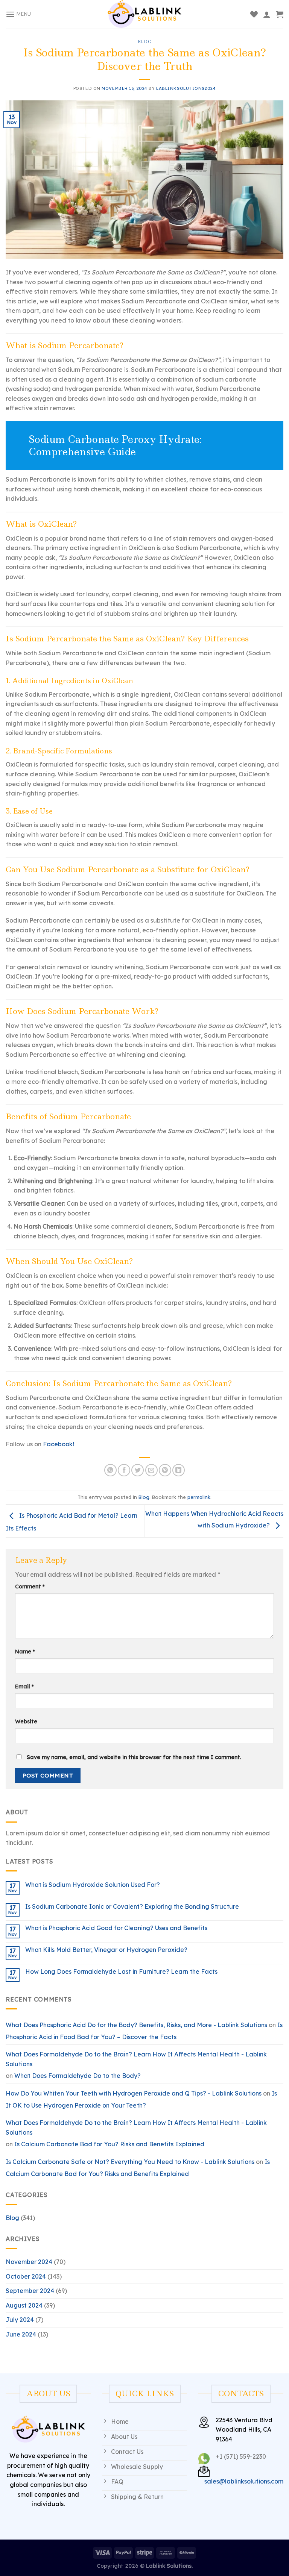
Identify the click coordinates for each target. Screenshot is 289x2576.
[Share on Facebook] (124, 1470)
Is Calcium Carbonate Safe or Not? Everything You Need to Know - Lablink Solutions (130, 2162)
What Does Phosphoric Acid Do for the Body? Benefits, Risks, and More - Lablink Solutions (136, 2025)
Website (26, 1721)
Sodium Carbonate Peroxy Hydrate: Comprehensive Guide (115, 445)
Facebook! (59, 1444)
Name (25, 1652)
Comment (30, 1587)
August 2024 (24, 2305)
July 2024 (20, 2320)
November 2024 (29, 2262)
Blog (144, 42)
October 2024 (26, 2276)
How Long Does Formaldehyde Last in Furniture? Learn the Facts (121, 1972)
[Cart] (280, 14)
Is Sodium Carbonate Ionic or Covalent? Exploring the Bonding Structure (132, 1907)
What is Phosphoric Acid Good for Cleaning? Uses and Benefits (116, 1928)
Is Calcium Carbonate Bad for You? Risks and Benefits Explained (109, 2144)
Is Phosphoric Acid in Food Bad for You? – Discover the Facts (144, 2031)
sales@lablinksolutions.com (244, 2481)
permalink (199, 1497)
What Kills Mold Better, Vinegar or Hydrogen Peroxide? (106, 1950)
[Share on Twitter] (138, 1470)
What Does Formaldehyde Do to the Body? (78, 2076)
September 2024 (30, 2291)
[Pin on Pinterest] (165, 1470)
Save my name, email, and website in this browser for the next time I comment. (134, 1757)
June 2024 (21, 2334)
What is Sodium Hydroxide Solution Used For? (93, 1885)
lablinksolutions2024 (186, 88)
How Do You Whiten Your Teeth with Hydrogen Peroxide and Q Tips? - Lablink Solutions (134, 2093)
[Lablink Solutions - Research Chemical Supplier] (144, 14)
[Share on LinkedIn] (179, 1470)
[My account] (267, 14)
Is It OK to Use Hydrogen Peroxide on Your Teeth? (141, 2099)
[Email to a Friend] (151, 1470)
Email (24, 1687)
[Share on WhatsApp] (110, 1470)
